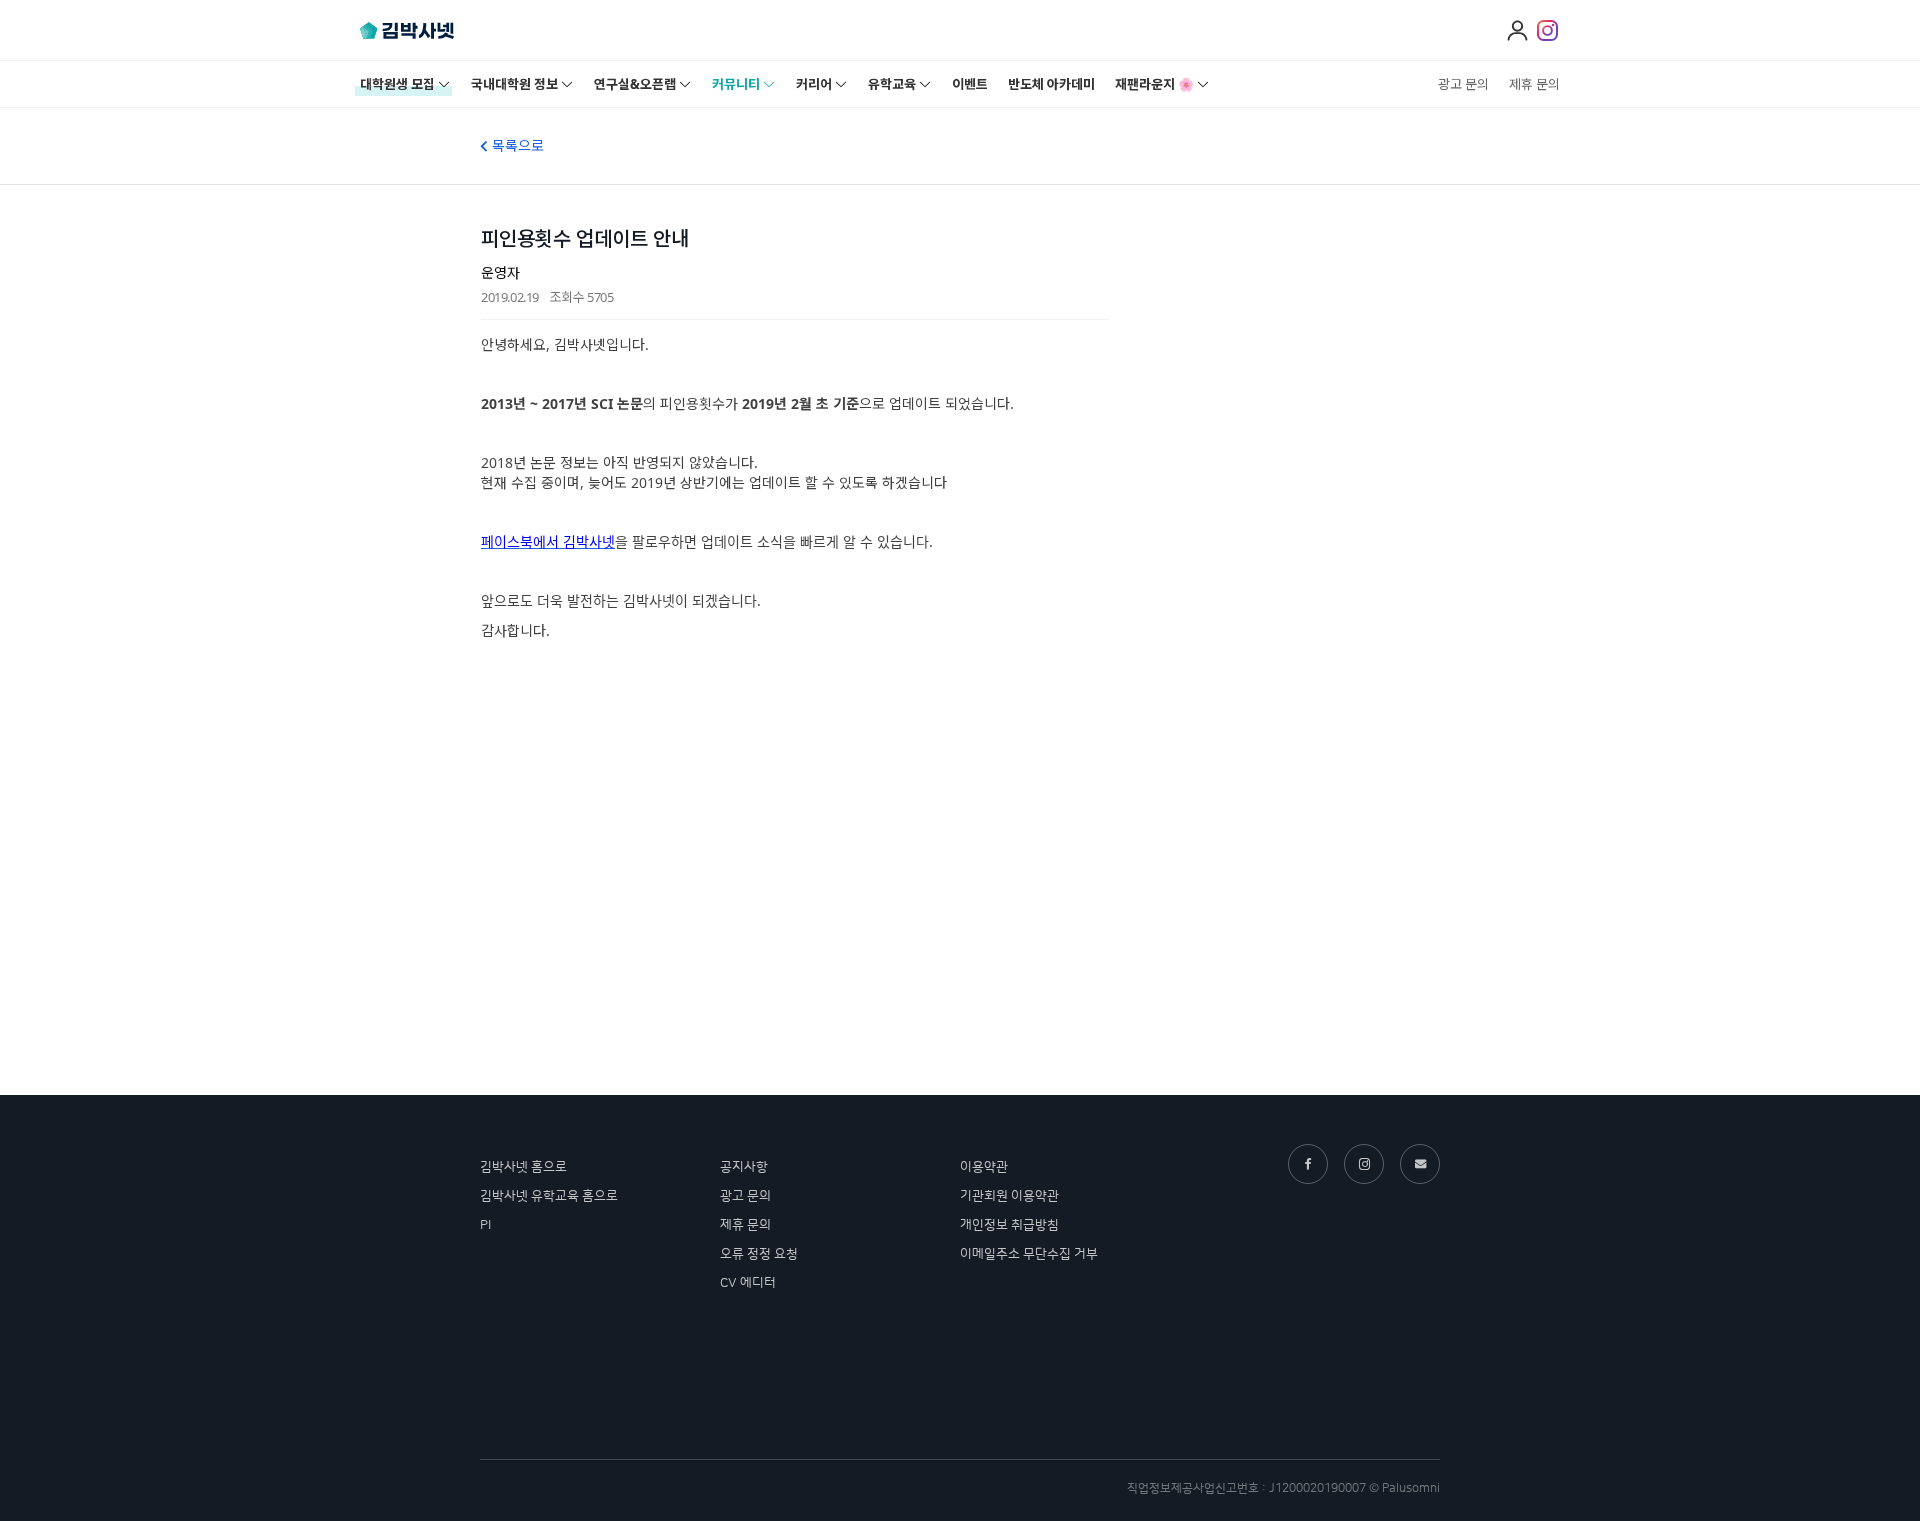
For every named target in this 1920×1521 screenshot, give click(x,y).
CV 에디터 (748, 1283)
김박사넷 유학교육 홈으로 (549, 1196)
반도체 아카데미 (1051, 84)
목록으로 (516, 145)
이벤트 (970, 84)
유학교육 (892, 84)
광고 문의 (1463, 84)
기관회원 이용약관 (1009, 1196)
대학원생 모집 (397, 84)
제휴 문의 (1534, 84)
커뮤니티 (736, 84)
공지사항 (744, 1167)
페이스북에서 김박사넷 (548, 541)
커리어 (814, 84)
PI (485, 1225)
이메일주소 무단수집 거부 (1029, 1254)
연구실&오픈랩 (635, 84)
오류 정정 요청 (759, 1254)
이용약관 (984, 1167)
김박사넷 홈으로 (523, 1167)
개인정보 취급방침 (1009, 1225)
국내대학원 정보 (514, 84)
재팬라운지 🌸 (1154, 84)
